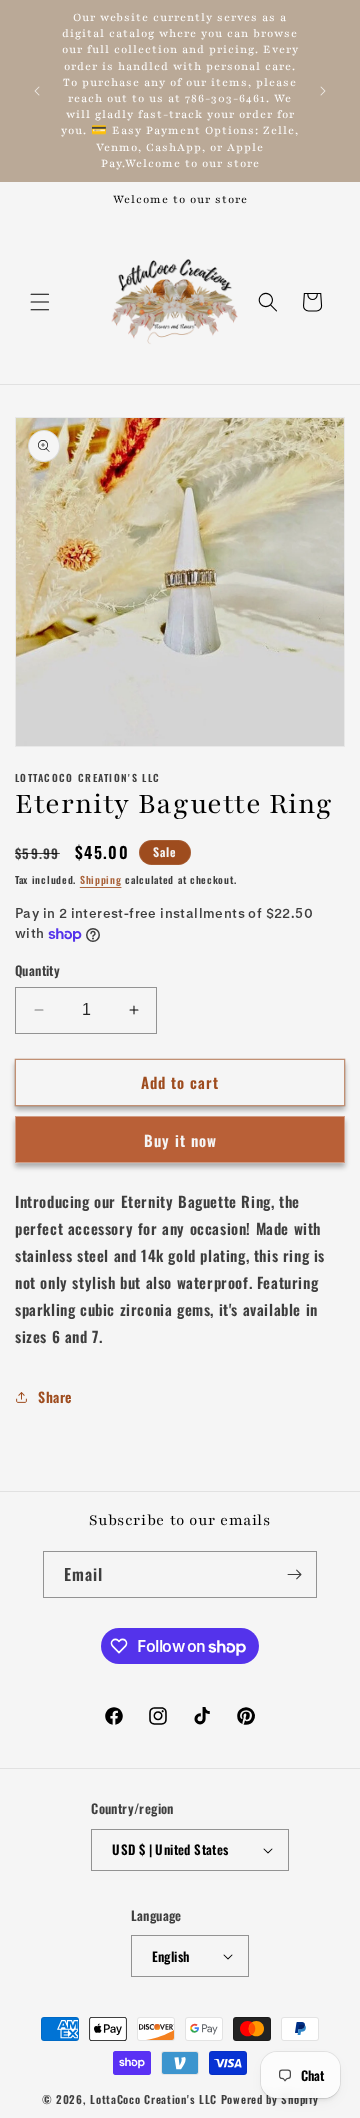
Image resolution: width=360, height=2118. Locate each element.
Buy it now (180, 1140)
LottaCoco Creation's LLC (153, 2099)
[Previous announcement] (37, 91)
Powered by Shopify (270, 2099)
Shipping (101, 879)
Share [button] (55, 1396)
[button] (40, 302)
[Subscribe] (294, 1574)
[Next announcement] (323, 91)
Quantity (37, 970)
